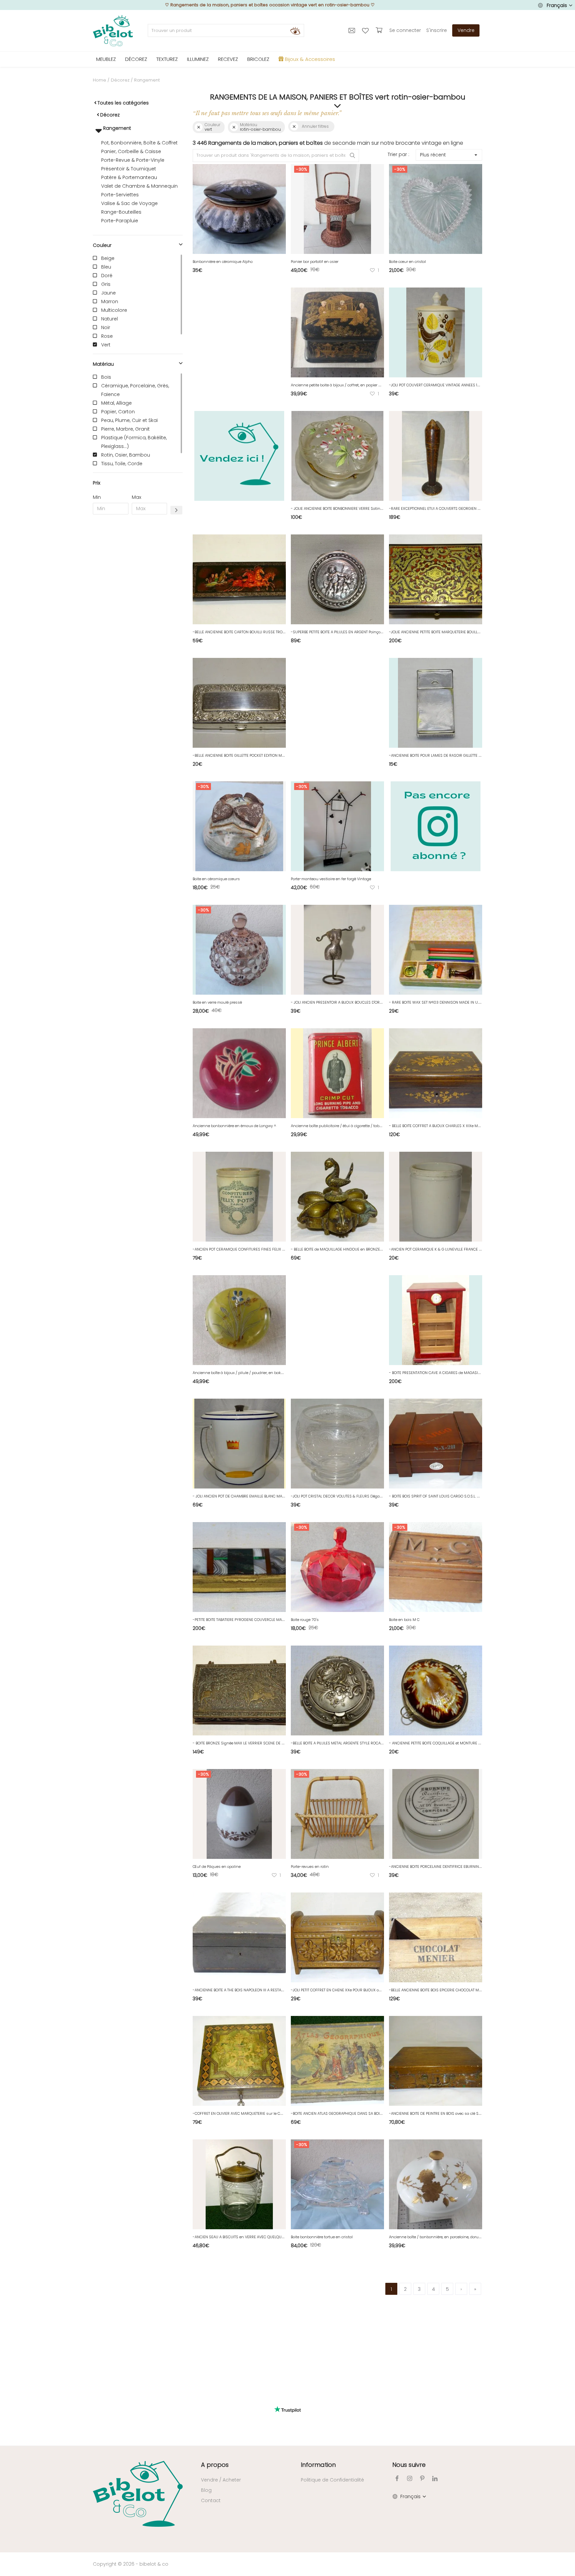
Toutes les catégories (123, 103)
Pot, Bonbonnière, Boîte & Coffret (139, 143)
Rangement (116, 128)
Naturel (109, 319)
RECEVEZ (228, 59)
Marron (110, 301)
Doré (107, 276)
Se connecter (405, 30)
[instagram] (410, 2478)
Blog (206, 2490)
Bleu (106, 267)
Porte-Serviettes (120, 195)
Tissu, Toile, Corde (122, 464)
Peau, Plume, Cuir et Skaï (129, 420)
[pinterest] (422, 2478)
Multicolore (114, 310)
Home (99, 80)
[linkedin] (435, 2478)
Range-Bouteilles (121, 212)
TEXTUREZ (167, 59)
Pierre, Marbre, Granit (125, 429)
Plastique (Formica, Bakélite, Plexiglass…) (134, 442)
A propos (215, 2465)
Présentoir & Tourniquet (129, 169)
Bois (106, 377)
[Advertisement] (138, 621)
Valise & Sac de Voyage (129, 203)
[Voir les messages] (353, 30)
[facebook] (397, 2478)
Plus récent (433, 155)
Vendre (466, 30)
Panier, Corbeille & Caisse (131, 151)
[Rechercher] (295, 31)
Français (557, 5)
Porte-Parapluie (120, 221)
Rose (107, 336)
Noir (106, 327)
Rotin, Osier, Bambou (126, 455)
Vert (106, 345)
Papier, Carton (118, 412)
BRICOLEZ (258, 59)
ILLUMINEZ (198, 59)
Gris (106, 284)
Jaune (108, 293)
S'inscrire (437, 30)
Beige (108, 258)
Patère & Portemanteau (129, 177)
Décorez (120, 80)
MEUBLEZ (106, 59)
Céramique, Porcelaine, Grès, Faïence (135, 390)
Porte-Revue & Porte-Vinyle (133, 160)
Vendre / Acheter (221, 2480)
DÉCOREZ (136, 59)
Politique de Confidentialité (332, 2480)
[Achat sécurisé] (380, 30)
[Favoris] (366, 30)
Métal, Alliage (116, 403)
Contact (211, 2500)
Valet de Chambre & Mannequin (139, 186)
